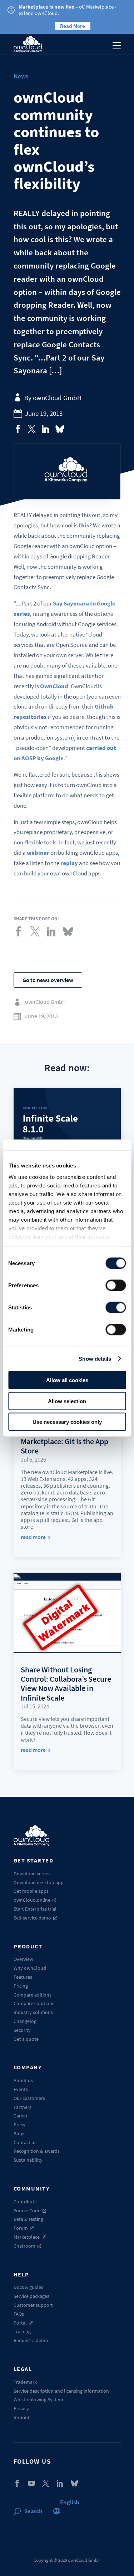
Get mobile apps (31, 1891)
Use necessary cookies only (67, 1422)
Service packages (31, 2296)
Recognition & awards (37, 2151)
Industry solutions (33, 2012)
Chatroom (24, 2246)
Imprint (22, 2417)
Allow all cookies (67, 1380)
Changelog (25, 2021)
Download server (32, 1874)
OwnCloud (54, 686)
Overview (23, 1959)
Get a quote (26, 2039)
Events (21, 2089)
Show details (95, 1358)
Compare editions (33, 1995)
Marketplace (27, 2237)
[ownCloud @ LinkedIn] (60, 2483)
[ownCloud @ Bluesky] (60, 429)
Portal (20, 2323)
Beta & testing (28, 2219)
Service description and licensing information (61, 2391)
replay (69, 863)
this (84, 525)
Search (33, 2511)
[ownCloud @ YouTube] (31, 2483)
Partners (23, 2107)
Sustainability (28, 2160)
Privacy (21, 2408)
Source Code (27, 2210)
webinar (38, 853)
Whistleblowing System (38, 2399)
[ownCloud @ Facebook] (17, 2483)
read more (33, 1537)
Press (19, 2125)
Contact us (25, 2142)
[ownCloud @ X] (46, 2483)
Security (22, 2030)
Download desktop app (39, 1882)
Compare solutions (34, 2003)
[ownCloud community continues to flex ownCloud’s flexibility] (18, 429)
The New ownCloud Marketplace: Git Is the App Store (64, 1441)
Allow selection (67, 1401)
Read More (73, 26)
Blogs (19, 2133)
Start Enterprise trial (35, 1909)
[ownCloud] (28, 44)
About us (23, 2080)
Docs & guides (28, 2287)
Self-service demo (32, 1918)
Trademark (25, 2382)
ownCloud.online (32, 1900)
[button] (70, 2502)
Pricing (21, 1986)
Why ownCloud (30, 1968)
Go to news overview (48, 980)
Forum (21, 2228)
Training (22, 2331)
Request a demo (31, 2340)
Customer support (33, 2305)
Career (21, 2116)
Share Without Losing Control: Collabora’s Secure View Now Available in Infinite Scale (66, 1684)
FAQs (19, 2314)
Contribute (25, 2202)
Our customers (29, 2098)
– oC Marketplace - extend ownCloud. (68, 10)
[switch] (116, 1286)
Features (23, 1977)
